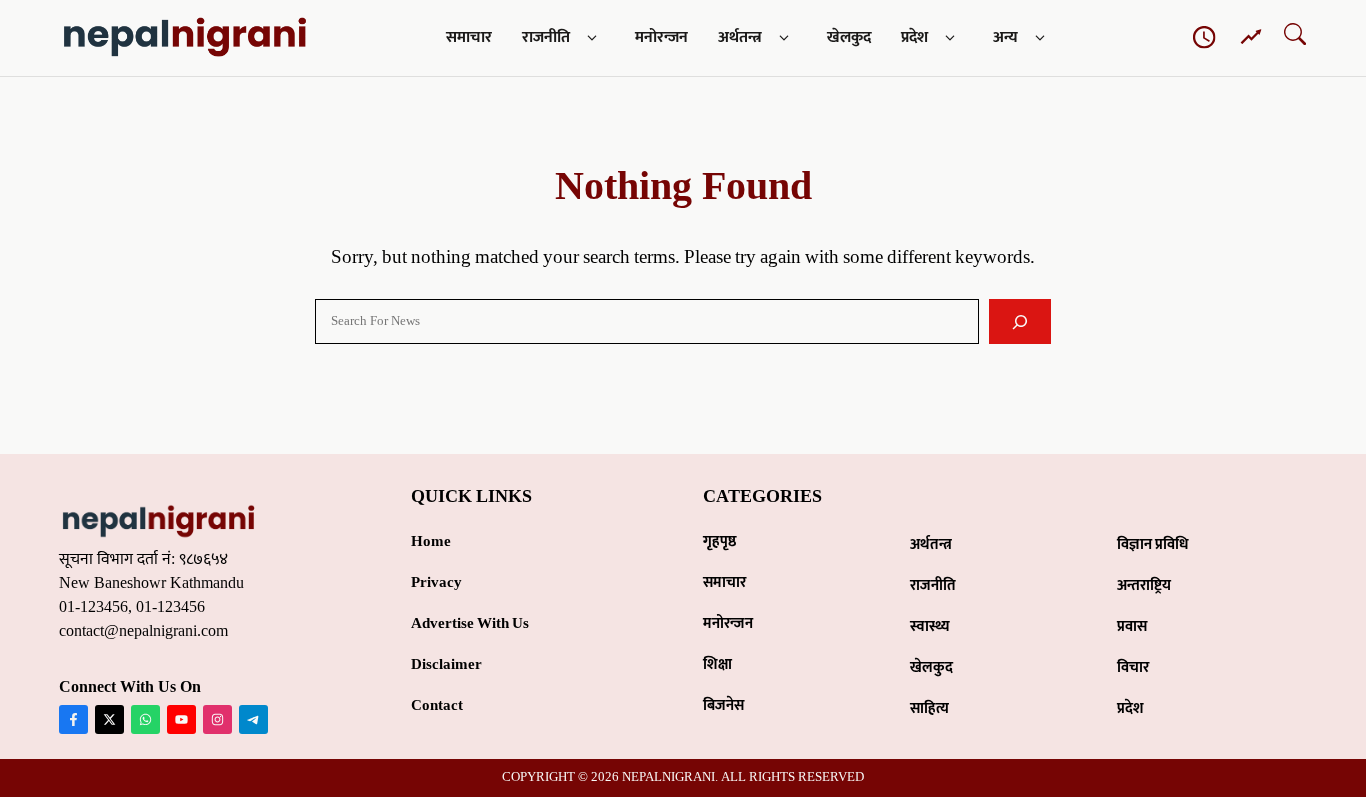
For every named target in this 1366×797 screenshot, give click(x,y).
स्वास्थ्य (930, 626)
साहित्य (929, 708)
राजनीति (546, 37)
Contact (437, 705)
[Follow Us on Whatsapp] (145, 719)
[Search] (1020, 321)
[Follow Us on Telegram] (253, 719)
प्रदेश (914, 37)
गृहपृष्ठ (720, 541)
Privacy (436, 582)
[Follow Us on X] (109, 719)
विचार (1133, 667)
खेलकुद (849, 37)
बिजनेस (723, 705)
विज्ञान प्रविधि (1153, 544)
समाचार (469, 37)
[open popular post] (1251, 38)
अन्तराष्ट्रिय (1144, 585)
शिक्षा (717, 664)
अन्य (1005, 37)
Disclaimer (446, 664)
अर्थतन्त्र (740, 37)
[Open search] (1295, 38)
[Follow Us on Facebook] (73, 719)
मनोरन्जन (661, 37)
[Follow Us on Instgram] (217, 719)
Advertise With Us (470, 623)
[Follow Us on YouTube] (181, 719)
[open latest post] (1205, 38)
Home (431, 541)
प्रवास (1132, 626)
